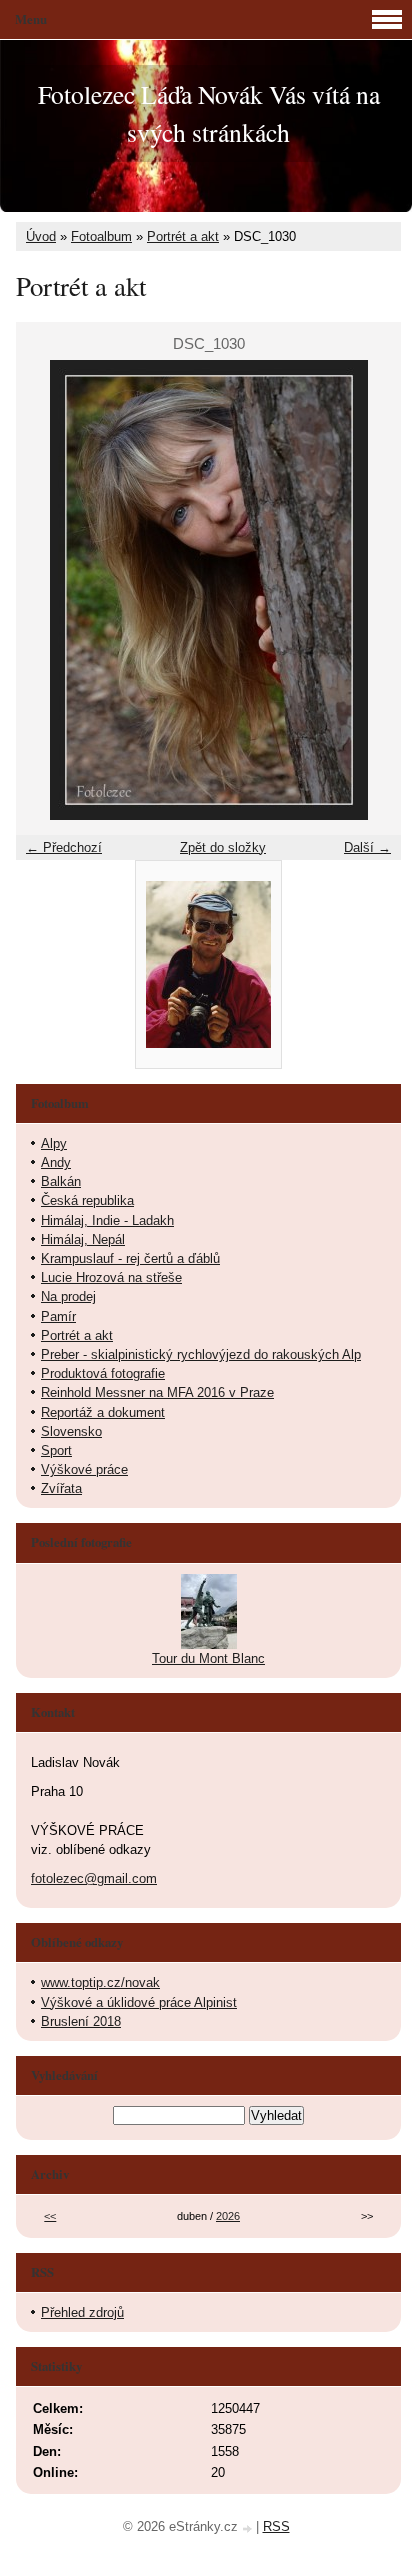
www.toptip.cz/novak (100, 1982)
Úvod (41, 236)
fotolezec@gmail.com (94, 1878)
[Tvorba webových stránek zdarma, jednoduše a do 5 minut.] (249, 2528)
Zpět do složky (223, 847)
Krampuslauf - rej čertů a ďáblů (130, 1258)
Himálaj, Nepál (83, 1239)
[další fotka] (368, 590)
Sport (56, 1450)
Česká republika (87, 1200)
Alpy (54, 1143)
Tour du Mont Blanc (208, 1658)
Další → (367, 847)
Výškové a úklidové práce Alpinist (139, 2002)
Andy (56, 1162)
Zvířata (61, 1488)
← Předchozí (64, 847)
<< (50, 2216)
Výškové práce (84, 1469)
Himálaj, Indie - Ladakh (107, 1220)
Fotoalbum (101, 236)
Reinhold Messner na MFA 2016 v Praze (157, 1392)
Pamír (58, 1316)
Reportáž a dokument (103, 1412)
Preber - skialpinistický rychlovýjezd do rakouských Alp (201, 1354)
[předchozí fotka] (48, 590)
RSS (276, 2526)
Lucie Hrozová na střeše (111, 1277)
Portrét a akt (183, 236)
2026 (228, 2216)
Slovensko (71, 1431)
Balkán (61, 1181)
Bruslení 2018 (81, 2021)
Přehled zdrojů (82, 2312)
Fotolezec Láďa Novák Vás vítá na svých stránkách (209, 113)
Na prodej (68, 1296)
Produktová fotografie (103, 1373)
